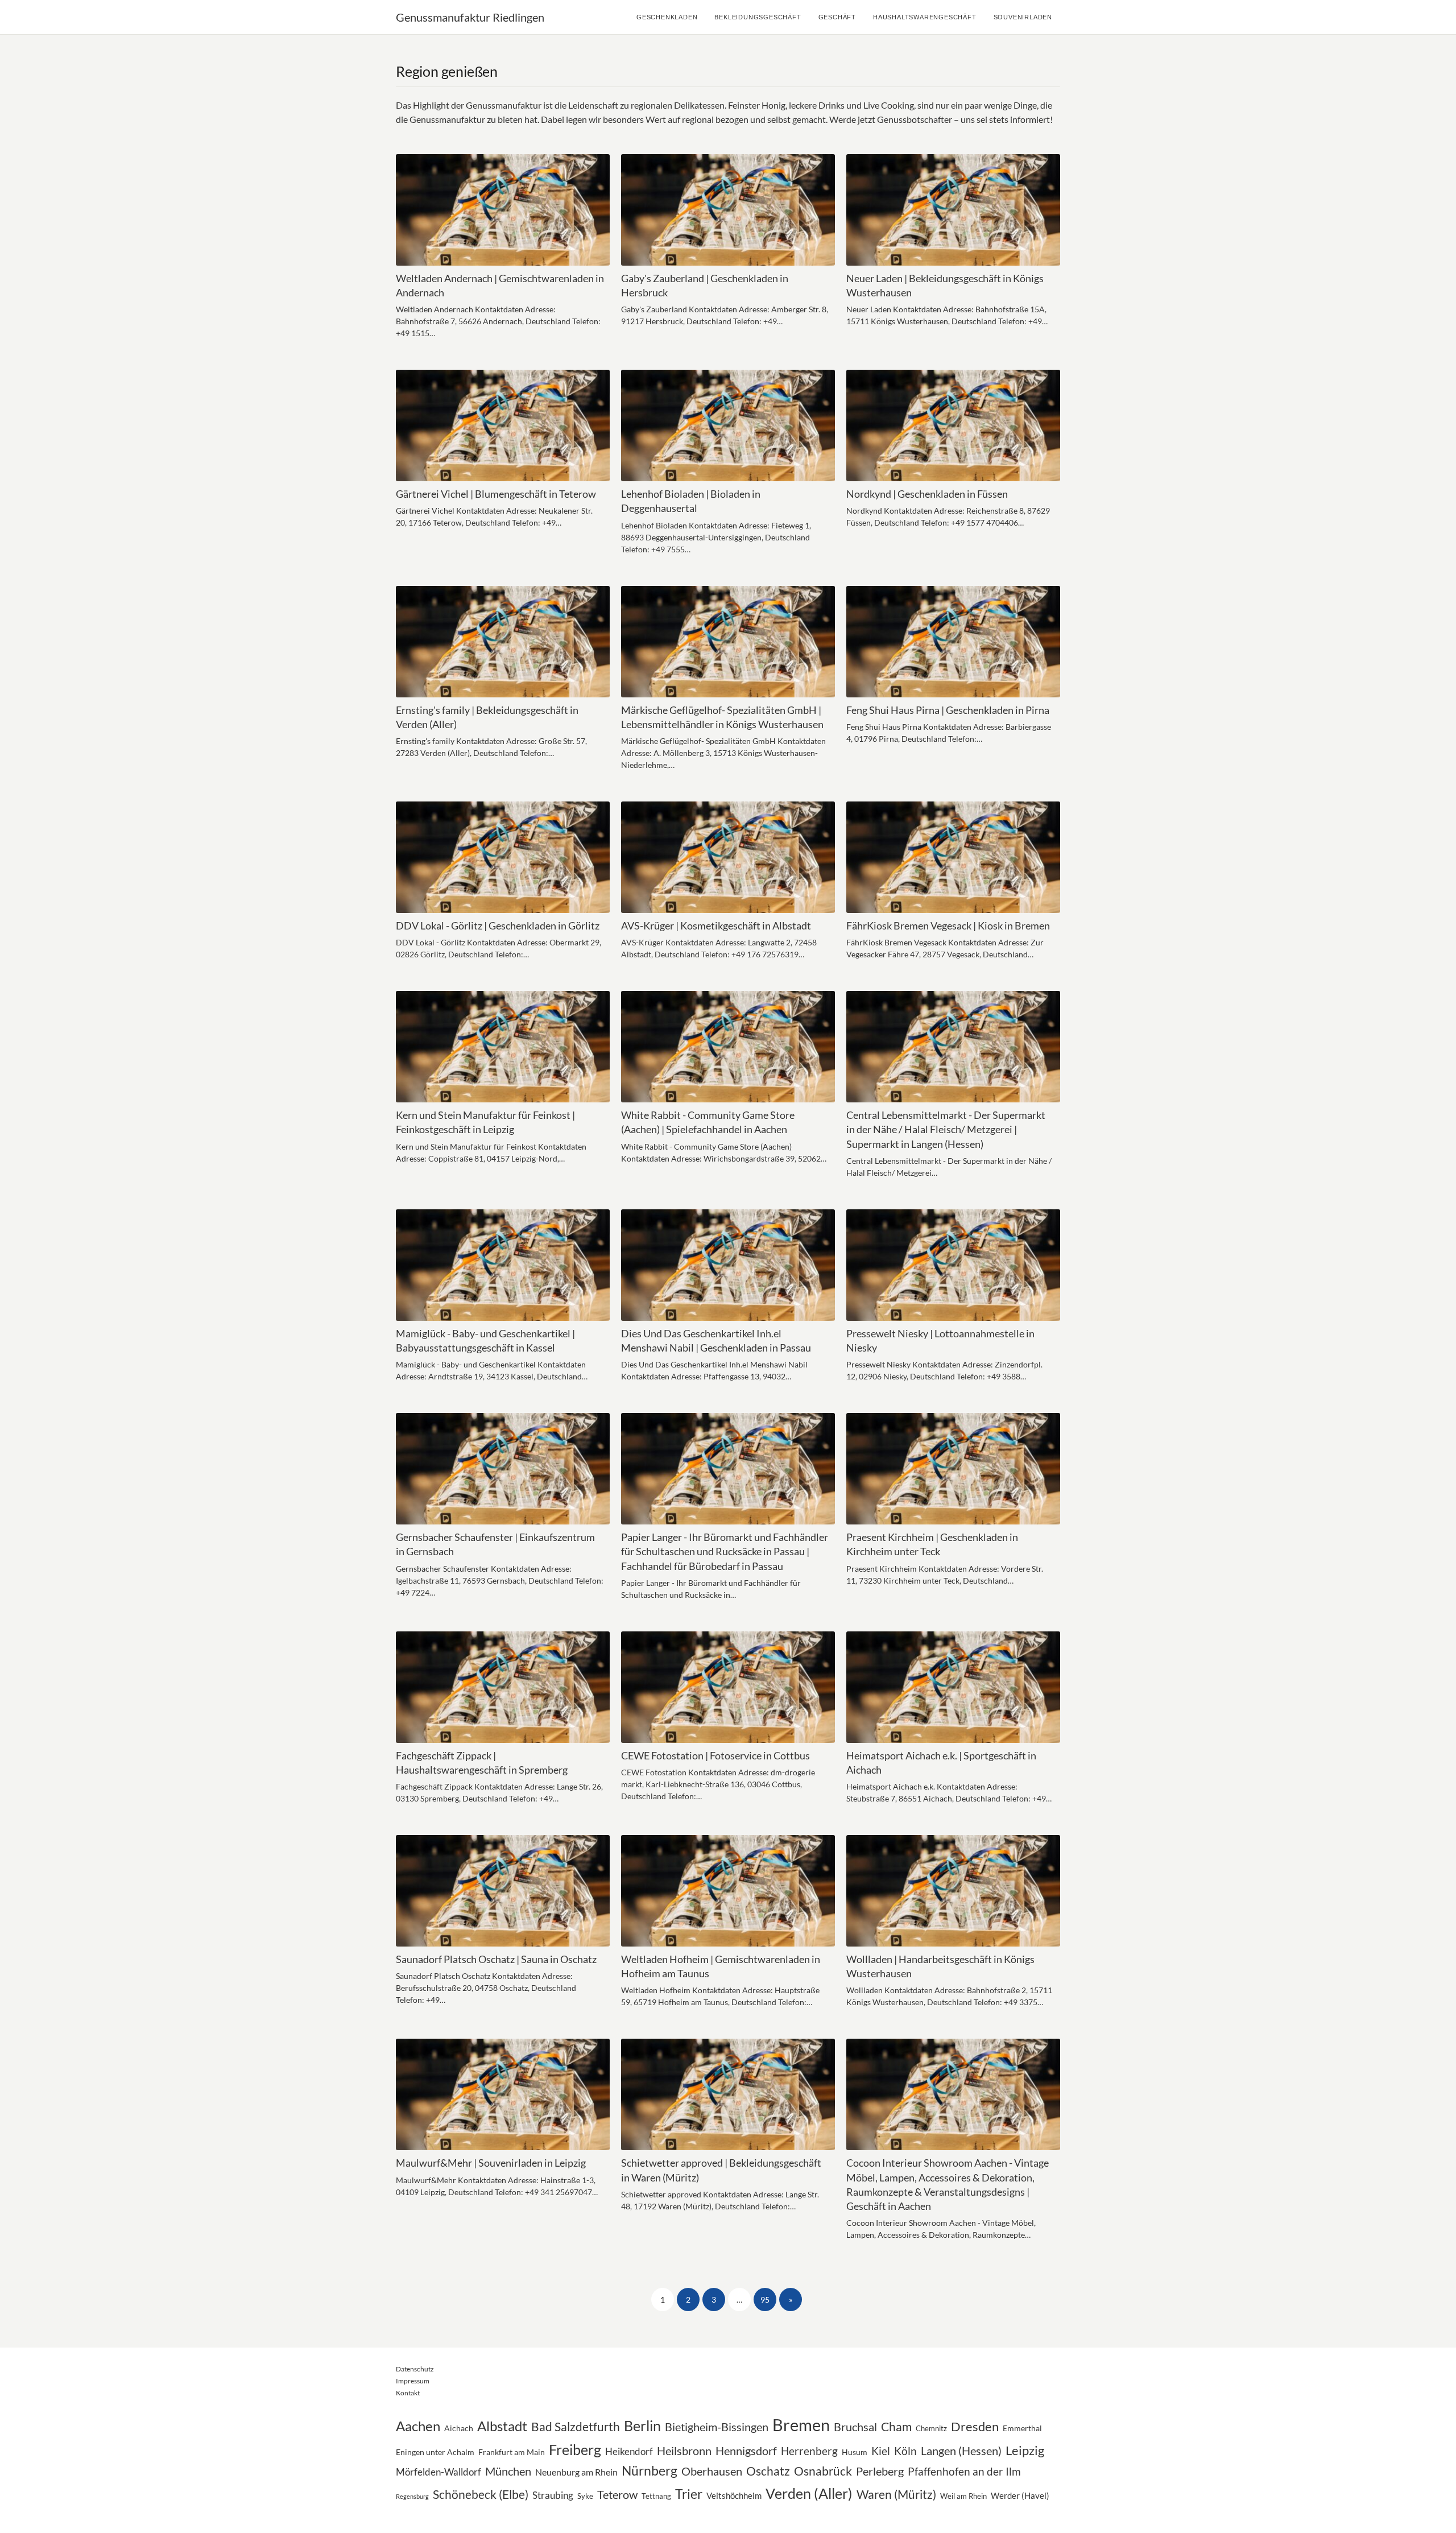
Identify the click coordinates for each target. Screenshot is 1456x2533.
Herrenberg (809, 2451)
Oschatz (768, 2471)
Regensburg (412, 2496)
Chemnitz (931, 2428)
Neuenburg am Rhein (576, 2472)
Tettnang (656, 2496)
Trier (689, 2494)
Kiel (881, 2451)
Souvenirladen (1023, 17)
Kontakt (408, 2393)
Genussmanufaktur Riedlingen (470, 17)
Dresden (975, 2426)
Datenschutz (415, 2369)
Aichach (459, 2428)
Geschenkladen (667, 17)
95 (765, 2299)
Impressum (413, 2381)
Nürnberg (650, 2471)
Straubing (553, 2495)
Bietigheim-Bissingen (717, 2427)
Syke (585, 2496)
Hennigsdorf (746, 2451)
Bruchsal (855, 2427)
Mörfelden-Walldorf (439, 2472)
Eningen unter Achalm (435, 2452)
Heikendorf (629, 2451)
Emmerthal (1022, 2428)
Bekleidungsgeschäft (758, 17)
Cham (896, 2426)
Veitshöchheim (734, 2495)
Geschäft (837, 17)
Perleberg (880, 2471)
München (508, 2471)
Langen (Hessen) (961, 2451)
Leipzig (1025, 2450)
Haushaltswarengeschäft (925, 17)
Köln (905, 2451)
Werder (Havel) (1020, 2495)
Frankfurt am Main (512, 2452)
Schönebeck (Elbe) (481, 2494)
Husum (855, 2452)
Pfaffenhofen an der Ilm (964, 2471)
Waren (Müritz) (896, 2494)
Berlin (642, 2425)
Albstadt (502, 2426)
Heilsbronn (684, 2451)
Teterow (617, 2495)
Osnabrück (823, 2471)
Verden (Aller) (809, 2493)
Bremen (801, 2425)
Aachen (418, 2426)
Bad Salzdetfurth (576, 2426)
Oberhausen (712, 2471)
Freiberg (575, 2450)
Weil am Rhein (963, 2496)
